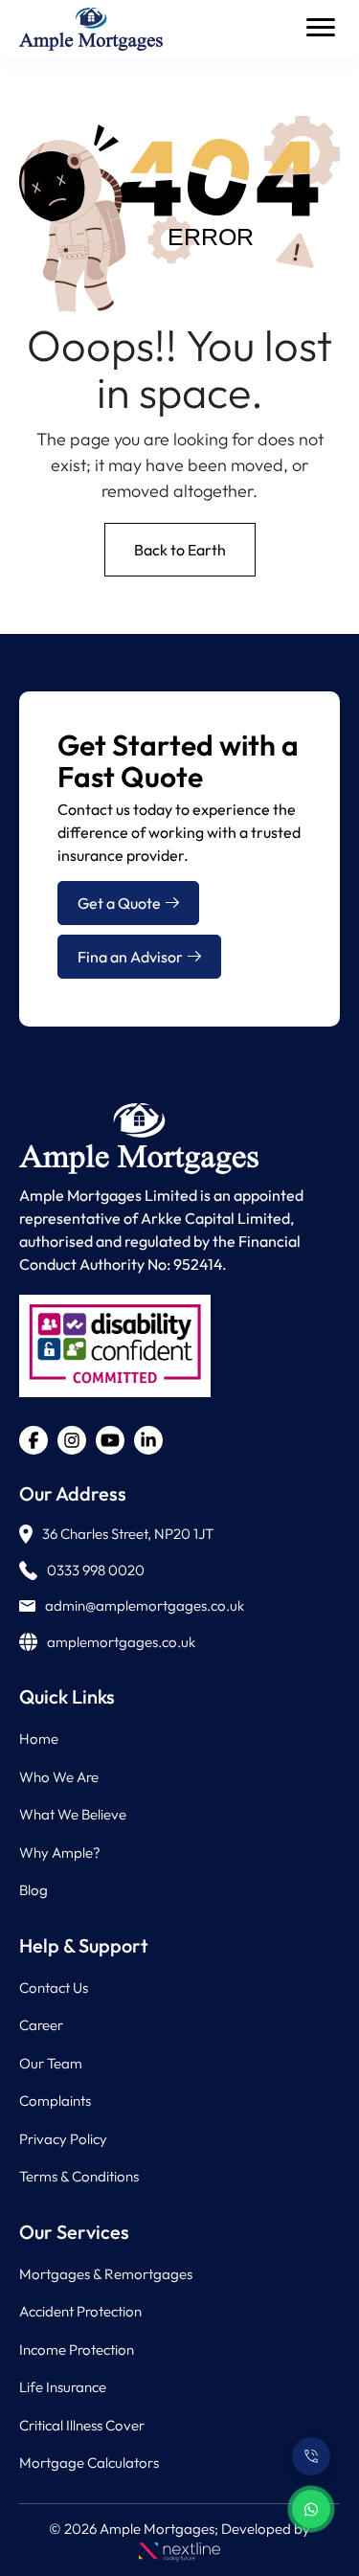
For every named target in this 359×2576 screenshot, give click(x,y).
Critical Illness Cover (82, 2425)
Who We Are (59, 1777)
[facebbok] (34, 1440)
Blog (34, 1890)
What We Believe (73, 1814)
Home (39, 1739)
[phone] (311, 2456)
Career (41, 2025)
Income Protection (77, 2350)
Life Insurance (63, 2387)
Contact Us (54, 1988)
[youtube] (110, 1440)
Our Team (51, 2063)
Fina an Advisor (130, 957)
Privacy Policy (63, 2139)
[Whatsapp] (311, 2509)
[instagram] (72, 1440)
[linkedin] (148, 1440)
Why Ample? (60, 1853)
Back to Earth (180, 550)
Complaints (55, 2101)
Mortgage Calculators (89, 2463)
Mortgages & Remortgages (106, 2274)
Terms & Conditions (79, 2176)
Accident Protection (80, 2311)
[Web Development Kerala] (179, 2550)
